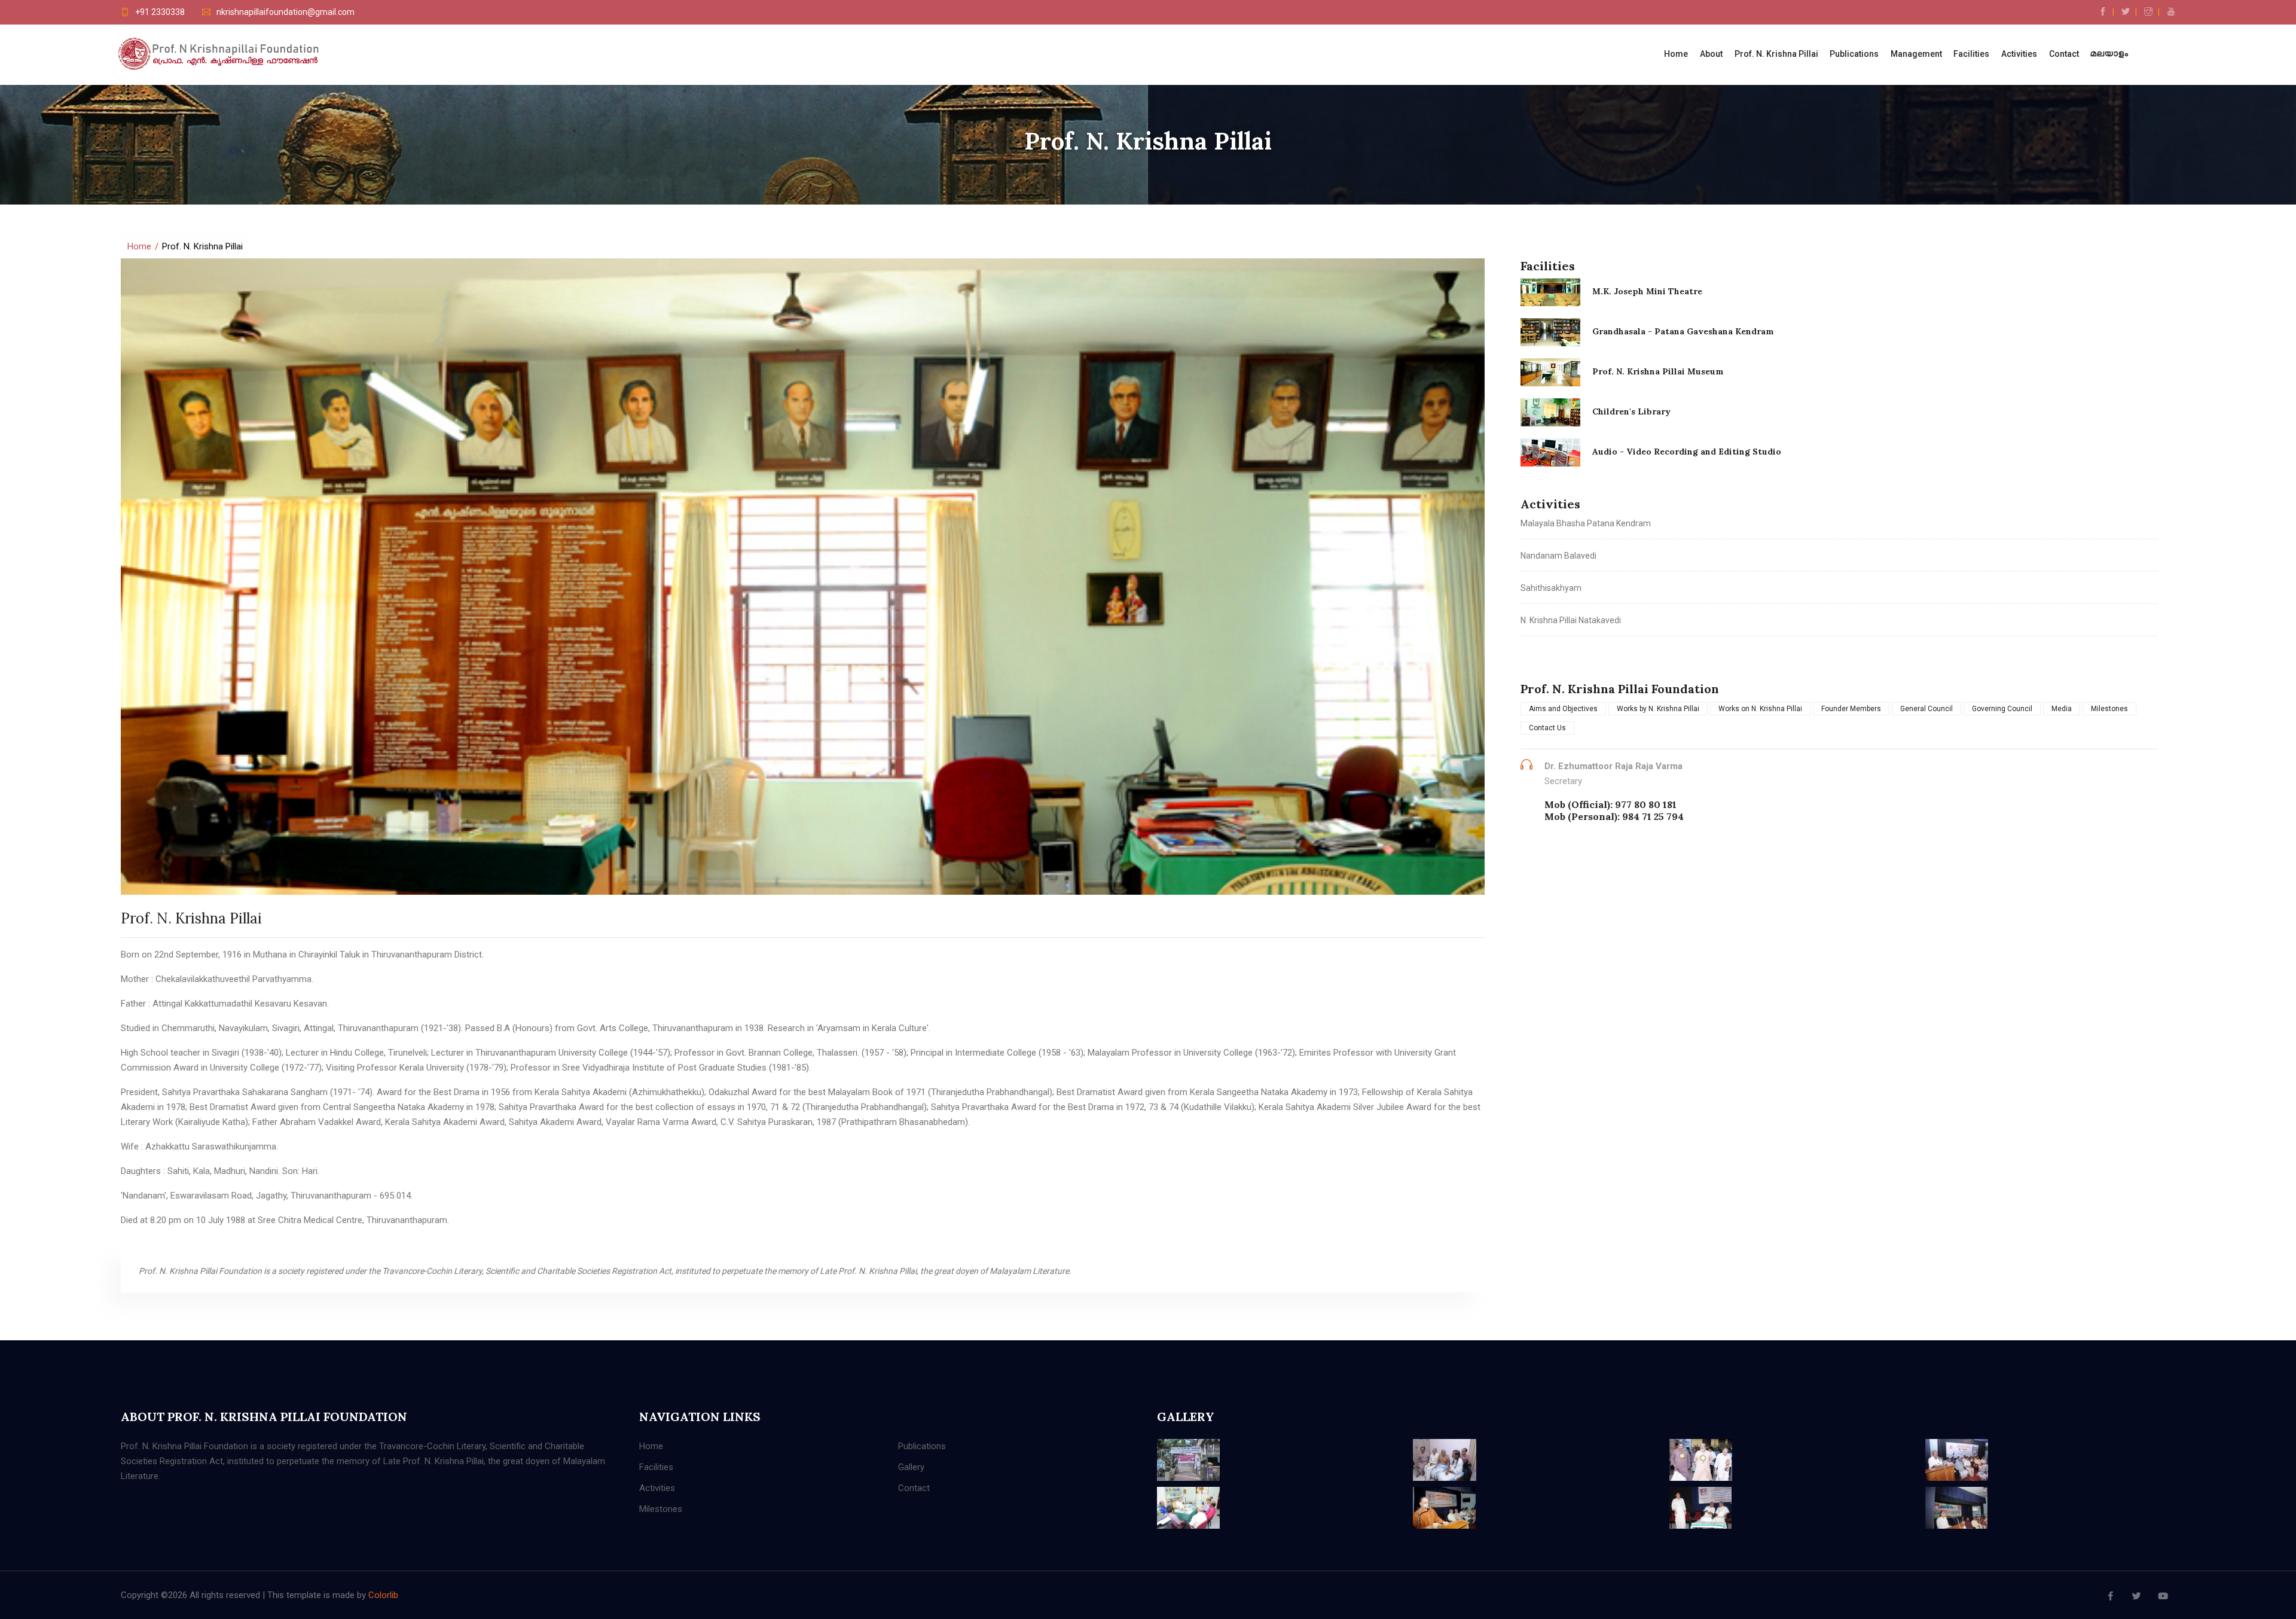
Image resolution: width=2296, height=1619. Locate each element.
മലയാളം (2109, 54)
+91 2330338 (160, 12)
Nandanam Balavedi (1558, 556)
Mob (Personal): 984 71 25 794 (1614, 816)
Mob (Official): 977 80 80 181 (1610, 804)
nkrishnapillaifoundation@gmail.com (286, 12)
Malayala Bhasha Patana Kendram (1586, 523)
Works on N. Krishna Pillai (1760, 709)
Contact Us (1547, 728)
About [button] (1711, 54)
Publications (922, 1446)
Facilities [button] (1971, 54)
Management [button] (1916, 54)
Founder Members (1851, 709)
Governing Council (2002, 709)
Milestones (2109, 709)
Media (2062, 709)
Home (1676, 54)
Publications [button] (1854, 54)
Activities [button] (2019, 54)
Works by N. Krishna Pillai (1658, 709)
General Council (1926, 709)
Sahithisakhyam (1551, 588)
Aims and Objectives (1563, 709)
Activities (657, 1488)
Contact (2064, 54)
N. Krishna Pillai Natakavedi (1571, 620)
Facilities (656, 1467)
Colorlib (383, 1595)
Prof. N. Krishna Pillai (1776, 54)
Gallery (911, 1467)
